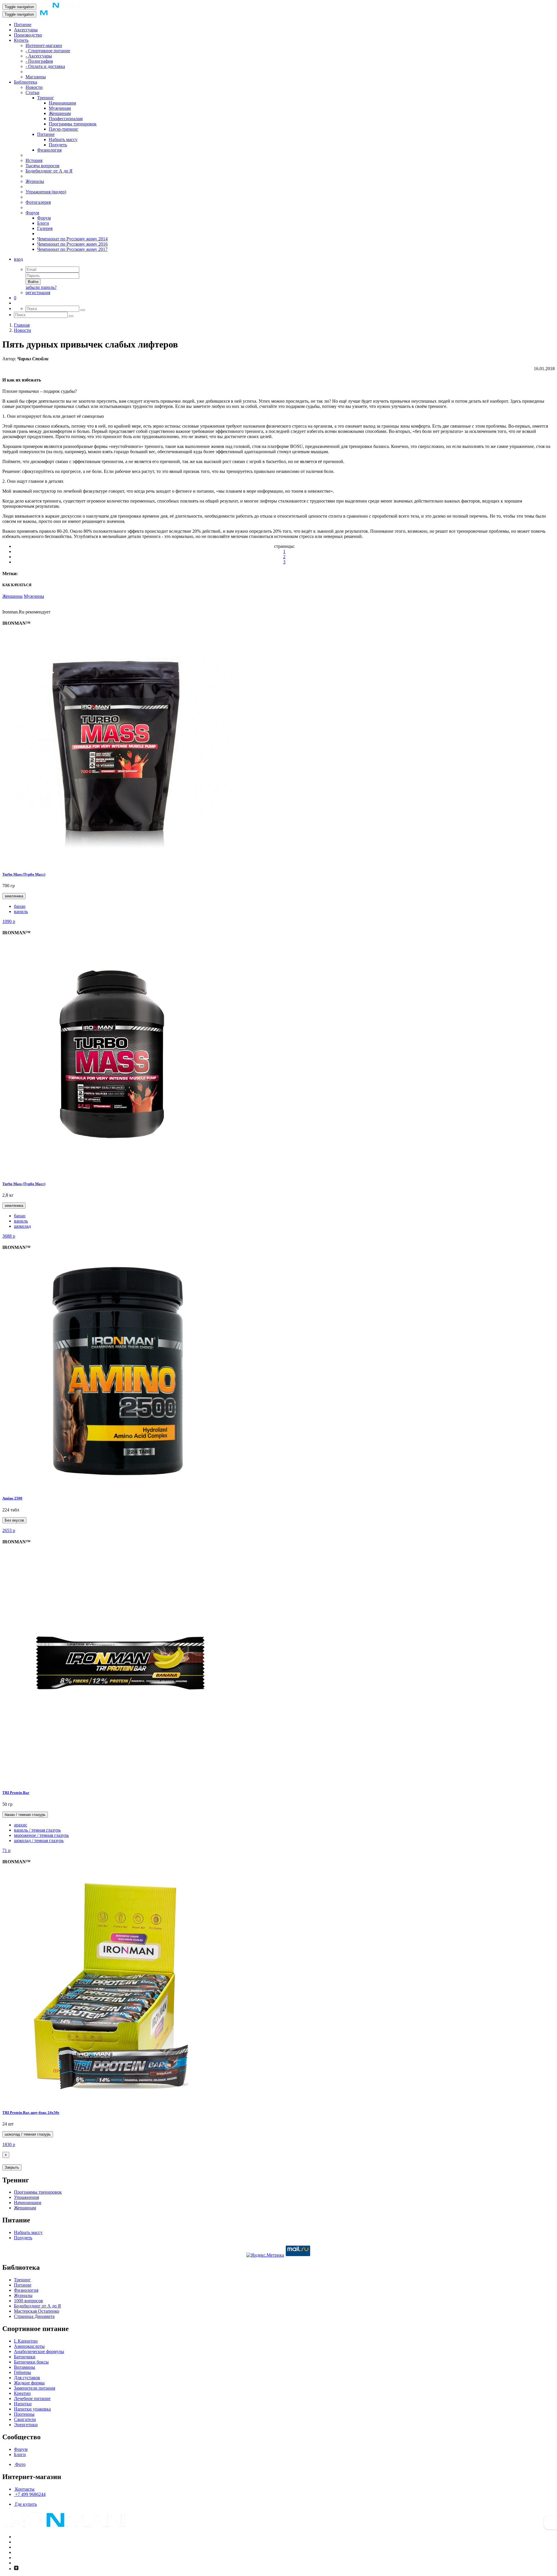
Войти (33, 282)
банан (20, 906)
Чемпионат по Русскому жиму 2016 (72, 244)
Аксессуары (26, 30)
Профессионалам (66, 119)
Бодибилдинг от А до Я (49, 171)
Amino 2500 (12, 1498)
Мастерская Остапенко (37, 2311)
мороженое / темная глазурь (41, 1835)
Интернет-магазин (44, 45)
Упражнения (26, 2197)
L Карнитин (26, 2341)
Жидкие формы (29, 2383)
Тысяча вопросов (43, 166)
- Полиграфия (39, 61)
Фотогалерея (38, 202)
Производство (28, 35)
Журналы (35, 181)
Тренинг (46, 98)
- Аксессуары (39, 56)
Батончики (25, 2357)
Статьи (32, 92)
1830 (9, 2144)
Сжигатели (25, 2419)
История (34, 160)
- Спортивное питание (48, 51)
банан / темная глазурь (25, 1815)
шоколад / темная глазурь (39, 1840)
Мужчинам (60, 108)
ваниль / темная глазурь (37, 1830)
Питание (23, 25)
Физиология (49, 150)
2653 (9, 1530)
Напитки (23, 2404)
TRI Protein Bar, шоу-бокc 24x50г (31, 2113)
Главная (22, 325)
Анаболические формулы (39, 2351)
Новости (34, 87)
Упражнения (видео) (46, 192)
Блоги (43, 223)
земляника (14, 896)
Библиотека (26, 82)
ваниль (21, 911)
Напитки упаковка (32, 2409)
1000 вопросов (28, 2301)
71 (6, 1850)
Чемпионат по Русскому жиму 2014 (72, 239)
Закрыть (12, 2167)
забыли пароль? (41, 287)
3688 (9, 1236)
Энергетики (26, 2425)
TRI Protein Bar (16, 1793)
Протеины (24, 2414)
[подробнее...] (118, 863)
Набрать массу (63, 139)
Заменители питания (35, 2388)
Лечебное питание (32, 2398)
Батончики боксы (31, 2362)
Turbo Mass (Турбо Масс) (24, 874)
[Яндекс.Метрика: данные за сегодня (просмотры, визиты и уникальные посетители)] (265, 2255)
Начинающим (62, 103)
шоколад (22, 1226)
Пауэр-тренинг (64, 129)
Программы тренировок (73, 124)
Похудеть (58, 145)
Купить (21, 40)
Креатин (22, 2393)
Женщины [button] (12, 596)
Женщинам (60, 113)
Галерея (45, 228)
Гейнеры (22, 2372)
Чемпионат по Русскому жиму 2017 (72, 249)
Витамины (25, 2367)
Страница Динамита (34, 2316)
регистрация (38, 292)
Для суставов (27, 2378)
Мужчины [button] (34, 596)
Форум (32, 213)
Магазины (36, 77)
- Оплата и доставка (45, 66)
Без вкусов (14, 1520)
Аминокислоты (29, 2346)
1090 (9, 921)
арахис (21, 1825)
